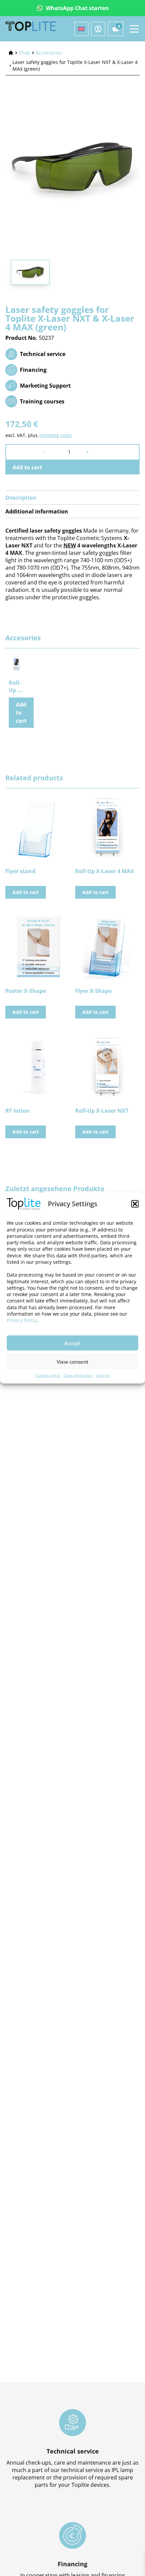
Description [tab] (21, 498)
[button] (135, 1204)
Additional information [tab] (37, 511)
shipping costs (55, 435)
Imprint (103, 1375)
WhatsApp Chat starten (77, 8)
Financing (33, 370)
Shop (25, 53)
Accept (72, 1343)
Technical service (43, 354)
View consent (72, 1362)
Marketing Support (45, 386)
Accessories (49, 53)
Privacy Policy (22, 1320)
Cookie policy (48, 1375)
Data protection (78, 1375)
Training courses (42, 401)
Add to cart (27, 467)
